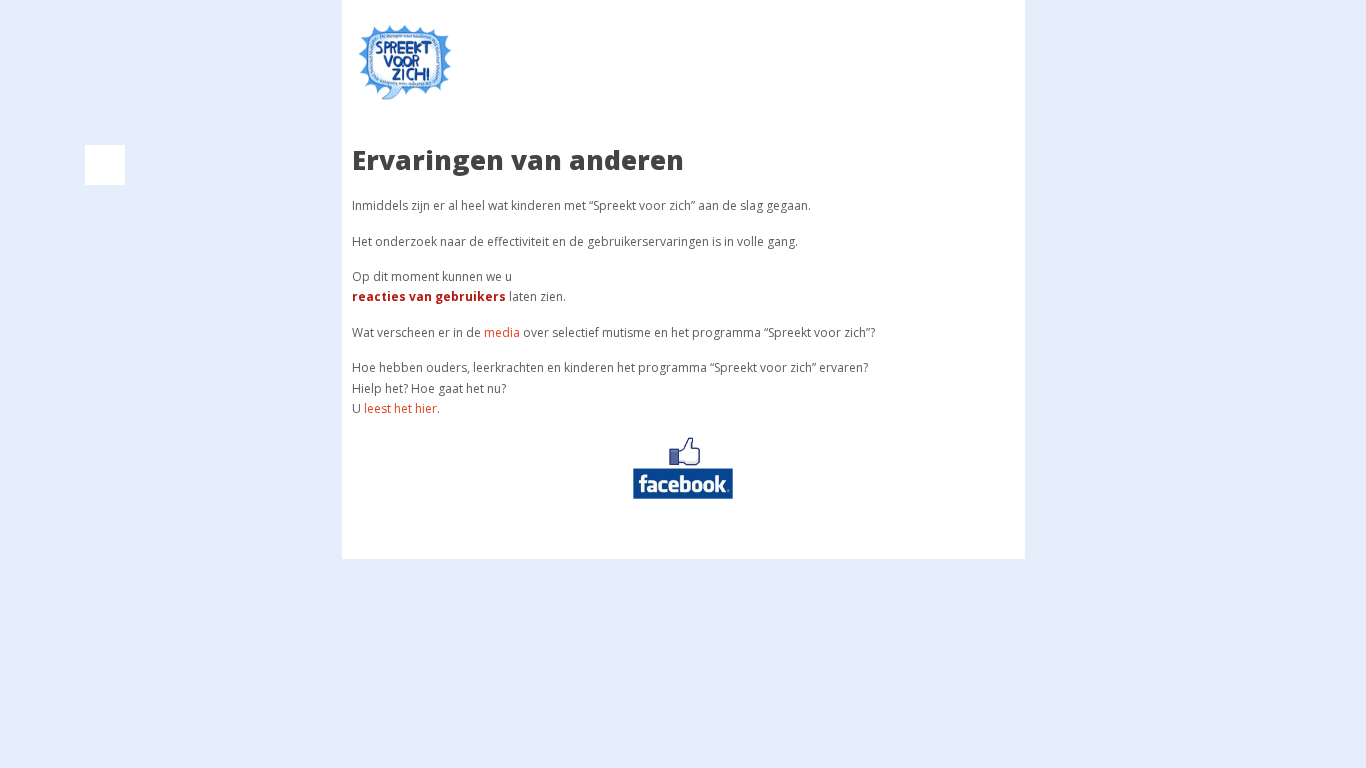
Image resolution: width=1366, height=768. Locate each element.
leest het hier (400, 408)
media (502, 332)
